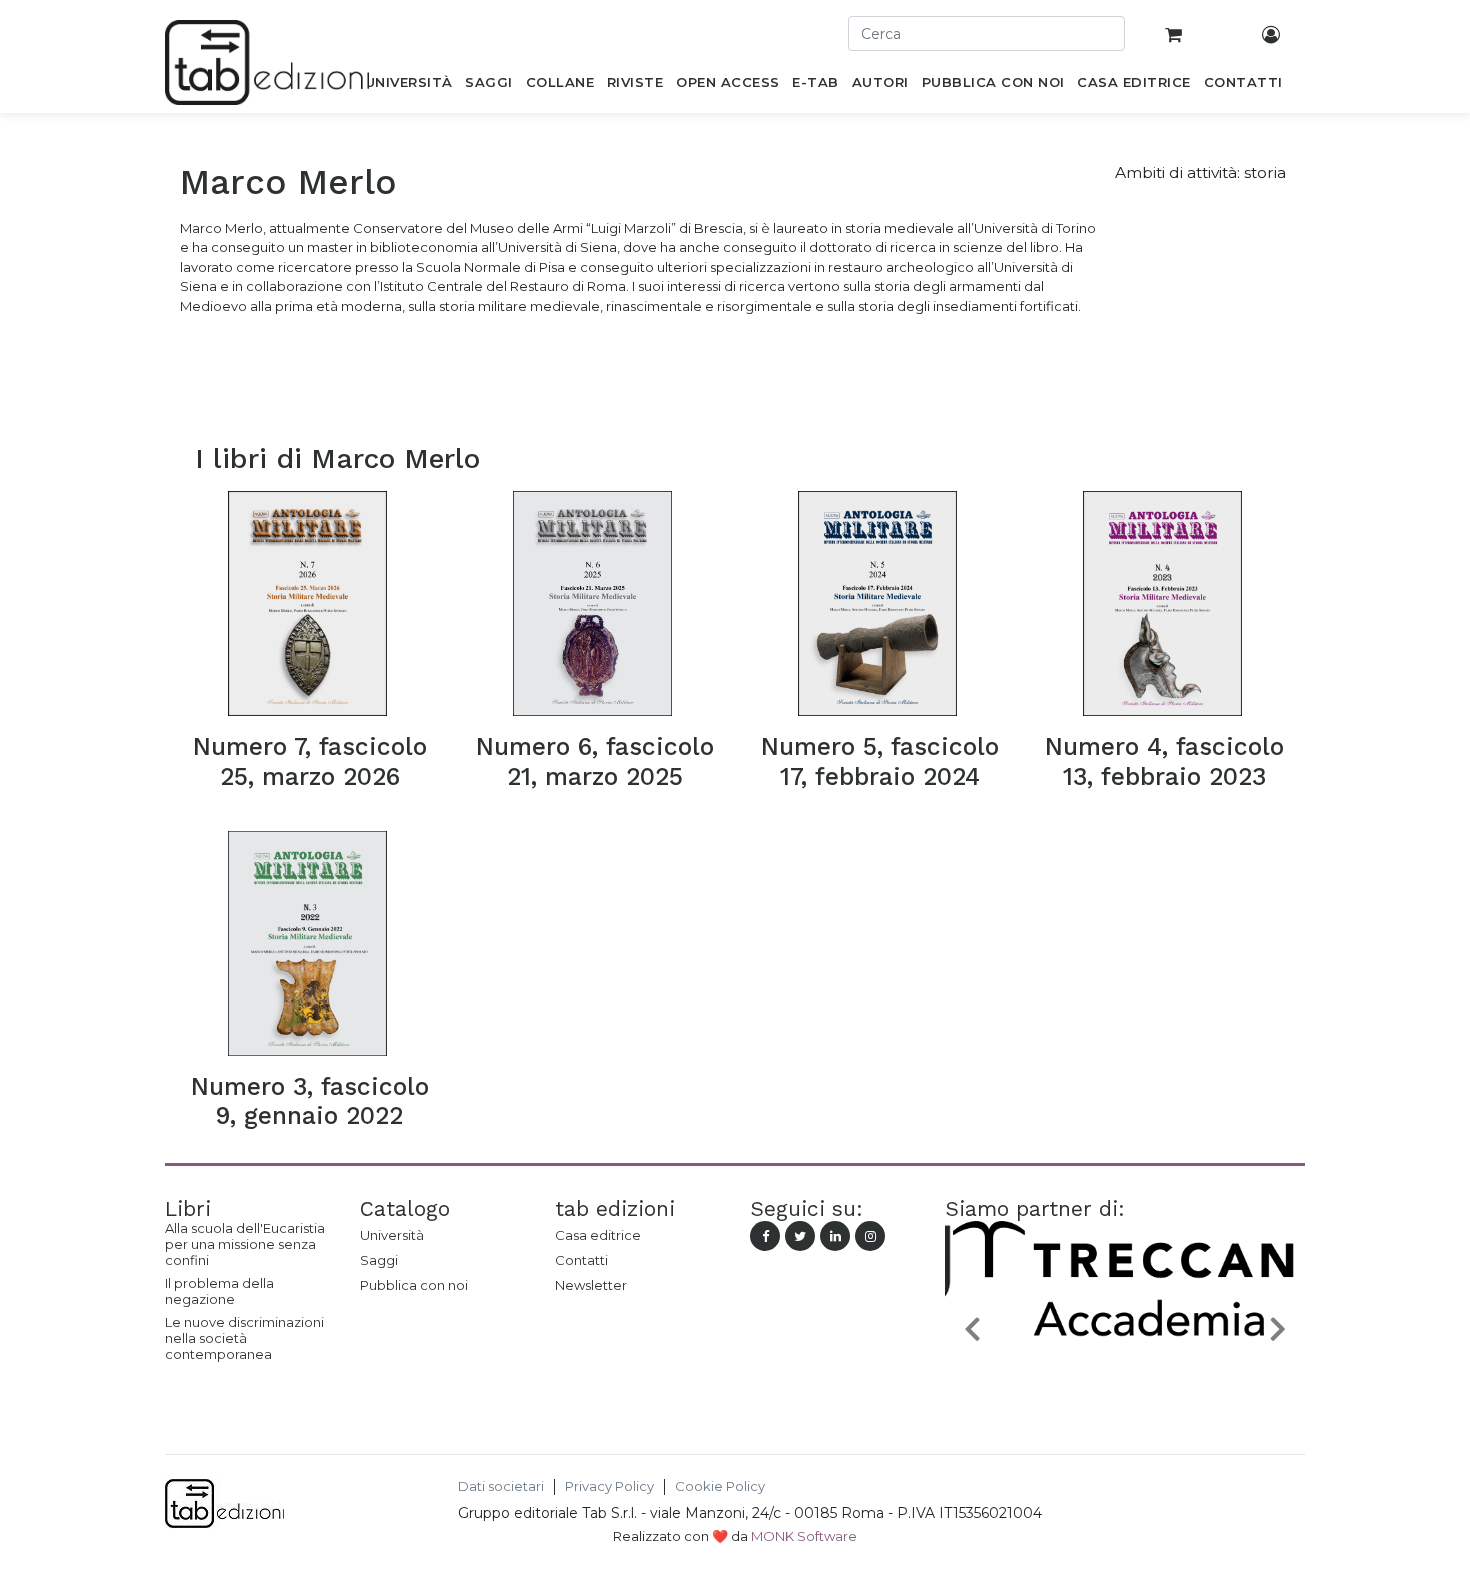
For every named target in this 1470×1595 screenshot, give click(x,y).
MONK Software (804, 1536)
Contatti (581, 1260)
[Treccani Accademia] (1125, 1375)
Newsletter (591, 1285)
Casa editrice (598, 1235)
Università (392, 1235)
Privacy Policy (609, 1486)
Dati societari (501, 1486)
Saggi (379, 1260)
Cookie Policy (720, 1486)
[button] (972, 1327)
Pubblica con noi (414, 1285)
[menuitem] (408, 86)
